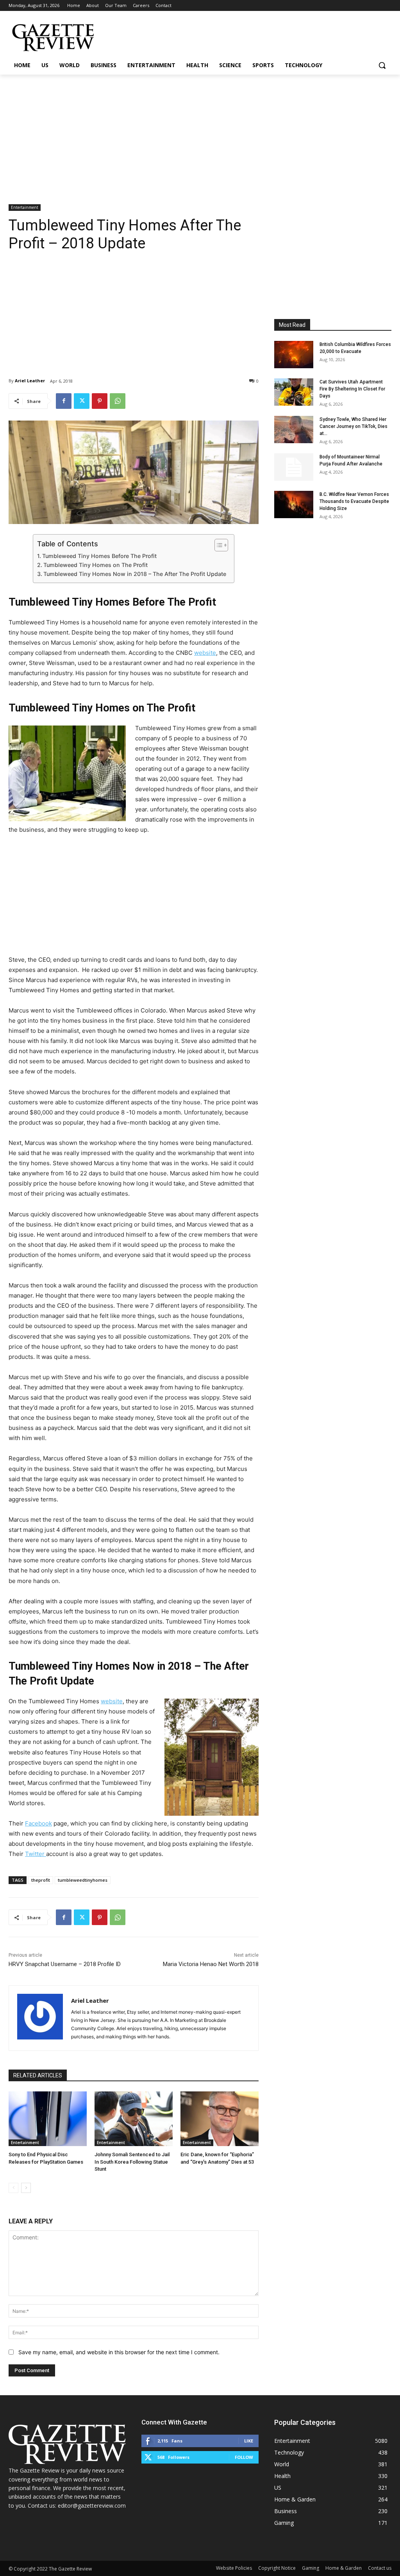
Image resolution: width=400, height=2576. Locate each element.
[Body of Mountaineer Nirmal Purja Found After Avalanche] (294, 467)
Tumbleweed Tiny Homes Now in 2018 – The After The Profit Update (135, 574)
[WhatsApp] (118, 401)
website (205, 653)
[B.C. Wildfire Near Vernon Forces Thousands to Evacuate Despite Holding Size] (294, 505)
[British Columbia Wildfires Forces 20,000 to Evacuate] (294, 355)
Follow (244, 2457)
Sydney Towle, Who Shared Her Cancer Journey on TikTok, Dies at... (354, 426)
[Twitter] (82, 401)
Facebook (38, 1823)
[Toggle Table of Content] (217, 545)
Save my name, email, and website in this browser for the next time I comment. (119, 2352)
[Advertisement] (200, 133)
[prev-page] (13, 2188)
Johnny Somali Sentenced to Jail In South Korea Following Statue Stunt (132, 2162)
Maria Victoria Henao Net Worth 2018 (211, 1964)
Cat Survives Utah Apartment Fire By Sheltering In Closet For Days (352, 389)
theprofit (41, 1880)
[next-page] (26, 2188)
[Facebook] (64, 401)
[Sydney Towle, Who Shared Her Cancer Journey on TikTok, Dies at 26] (294, 430)
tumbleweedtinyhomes (83, 1880)
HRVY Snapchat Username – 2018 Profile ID (65, 1964)
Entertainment (25, 207)
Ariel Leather (30, 381)
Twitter (36, 1854)
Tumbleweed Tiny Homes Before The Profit (99, 556)
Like (249, 2441)
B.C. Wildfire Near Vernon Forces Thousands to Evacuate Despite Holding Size (354, 501)
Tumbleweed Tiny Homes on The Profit (96, 565)
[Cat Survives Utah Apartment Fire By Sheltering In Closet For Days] (294, 392)
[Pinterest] (100, 401)
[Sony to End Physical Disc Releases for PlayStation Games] (48, 2119)
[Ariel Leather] (40, 2018)
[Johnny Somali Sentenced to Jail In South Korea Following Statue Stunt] (134, 2119)
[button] (382, 65)
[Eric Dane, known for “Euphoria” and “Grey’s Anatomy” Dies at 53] (220, 2119)
